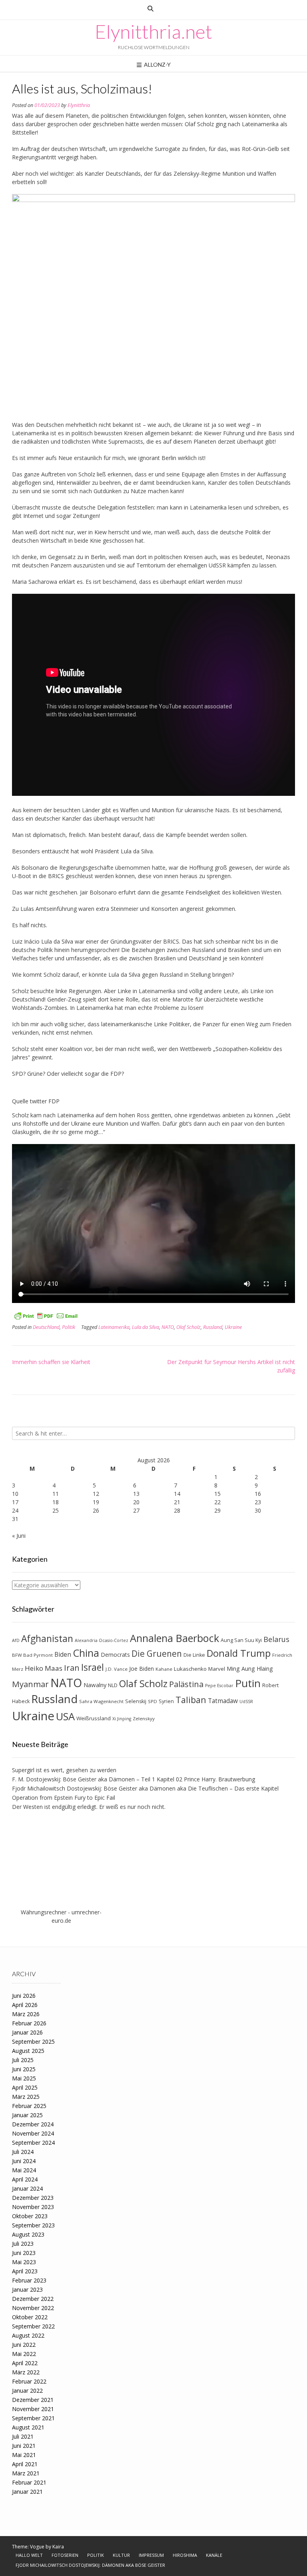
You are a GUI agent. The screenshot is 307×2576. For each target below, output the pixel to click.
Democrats (115, 1655)
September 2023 (33, 2225)
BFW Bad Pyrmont (32, 1655)
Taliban (191, 1700)
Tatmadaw (223, 1701)
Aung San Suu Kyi (241, 1640)
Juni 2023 (24, 2253)
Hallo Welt (29, 2555)
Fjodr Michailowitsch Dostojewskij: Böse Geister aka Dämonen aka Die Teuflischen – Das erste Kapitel (145, 1788)
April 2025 (25, 2087)
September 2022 (33, 2326)
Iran (72, 1668)
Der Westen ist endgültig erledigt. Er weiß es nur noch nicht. (89, 1807)
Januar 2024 (27, 2188)
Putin (248, 1683)
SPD (153, 1701)
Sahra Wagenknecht (101, 1701)
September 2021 (33, 2418)
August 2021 (28, 2427)
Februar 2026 (29, 2023)
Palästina (186, 1684)
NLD (113, 1685)
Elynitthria (79, 105)
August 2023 (28, 2234)
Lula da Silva (146, 1327)
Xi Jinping (122, 1719)
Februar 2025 (29, 2106)
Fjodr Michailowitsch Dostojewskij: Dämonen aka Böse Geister (90, 2565)
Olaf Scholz (188, 1327)
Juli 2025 (23, 2060)
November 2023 (33, 2207)
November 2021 (33, 2409)
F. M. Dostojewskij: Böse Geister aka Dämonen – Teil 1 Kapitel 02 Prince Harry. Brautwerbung (134, 1779)
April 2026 (25, 2005)
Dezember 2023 (33, 2198)
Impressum (151, 2555)
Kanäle (214, 2555)
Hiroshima (185, 2555)
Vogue (37, 2547)
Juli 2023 (23, 2244)
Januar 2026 (27, 2032)
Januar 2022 (27, 2391)
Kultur (121, 2555)
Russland (213, 1327)
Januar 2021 (27, 2492)
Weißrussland (94, 1718)
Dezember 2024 (33, 2124)
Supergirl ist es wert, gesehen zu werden (64, 1770)
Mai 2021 (24, 2455)
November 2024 (33, 2133)
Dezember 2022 (33, 2299)
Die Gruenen (157, 1654)
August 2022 (28, 2335)
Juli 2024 (23, 2152)
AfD (16, 1640)
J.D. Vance (117, 1669)
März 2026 (26, 2014)
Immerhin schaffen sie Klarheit (51, 1362)
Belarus (276, 1639)
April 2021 (25, 2464)
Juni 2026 (24, 1996)
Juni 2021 (24, 2446)
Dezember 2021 (33, 2400)
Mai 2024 (24, 2170)
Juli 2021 (23, 2436)
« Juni (19, 1536)
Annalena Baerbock (174, 1638)
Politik (69, 1327)
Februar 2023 (29, 2280)
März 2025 (26, 2097)
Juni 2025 (24, 2069)
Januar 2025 (27, 2115)
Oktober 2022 (30, 2317)
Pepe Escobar (219, 1686)
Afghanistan (47, 1639)
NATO (168, 1327)
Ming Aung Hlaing (250, 1669)
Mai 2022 (24, 2354)
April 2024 (25, 2179)
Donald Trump (239, 1653)
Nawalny (95, 1685)
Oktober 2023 (30, 2216)
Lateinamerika (114, 1327)
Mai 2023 (24, 2262)
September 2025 (33, 2042)
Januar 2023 (27, 2289)
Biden (63, 1655)
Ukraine (233, 1327)
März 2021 (26, 2473)
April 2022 (25, 2363)
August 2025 (28, 2051)
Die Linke (194, 1655)
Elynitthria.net (153, 32)
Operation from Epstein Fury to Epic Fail (64, 1798)
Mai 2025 (24, 2078)
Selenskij (136, 1701)
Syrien (166, 1701)
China (86, 1653)
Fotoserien (65, 2555)
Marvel (217, 1669)
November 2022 (33, 2308)
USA (65, 1716)
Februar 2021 (29, 2482)
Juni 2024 (24, 2161)
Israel (93, 1667)
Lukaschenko (190, 1669)
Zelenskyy (144, 1718)
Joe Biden (142, 1669)
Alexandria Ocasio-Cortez (102, 1640)
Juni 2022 (24, 2345)
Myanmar (30, 1684)
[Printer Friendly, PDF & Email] (46, 1315)
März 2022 (26, 2372)
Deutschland (46, 1327)
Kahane (164, 1669)
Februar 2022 (29, 2381)
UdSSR (246, 1701)
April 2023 (25, 2271)
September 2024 (33, 2143)
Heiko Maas (44, 1668)
